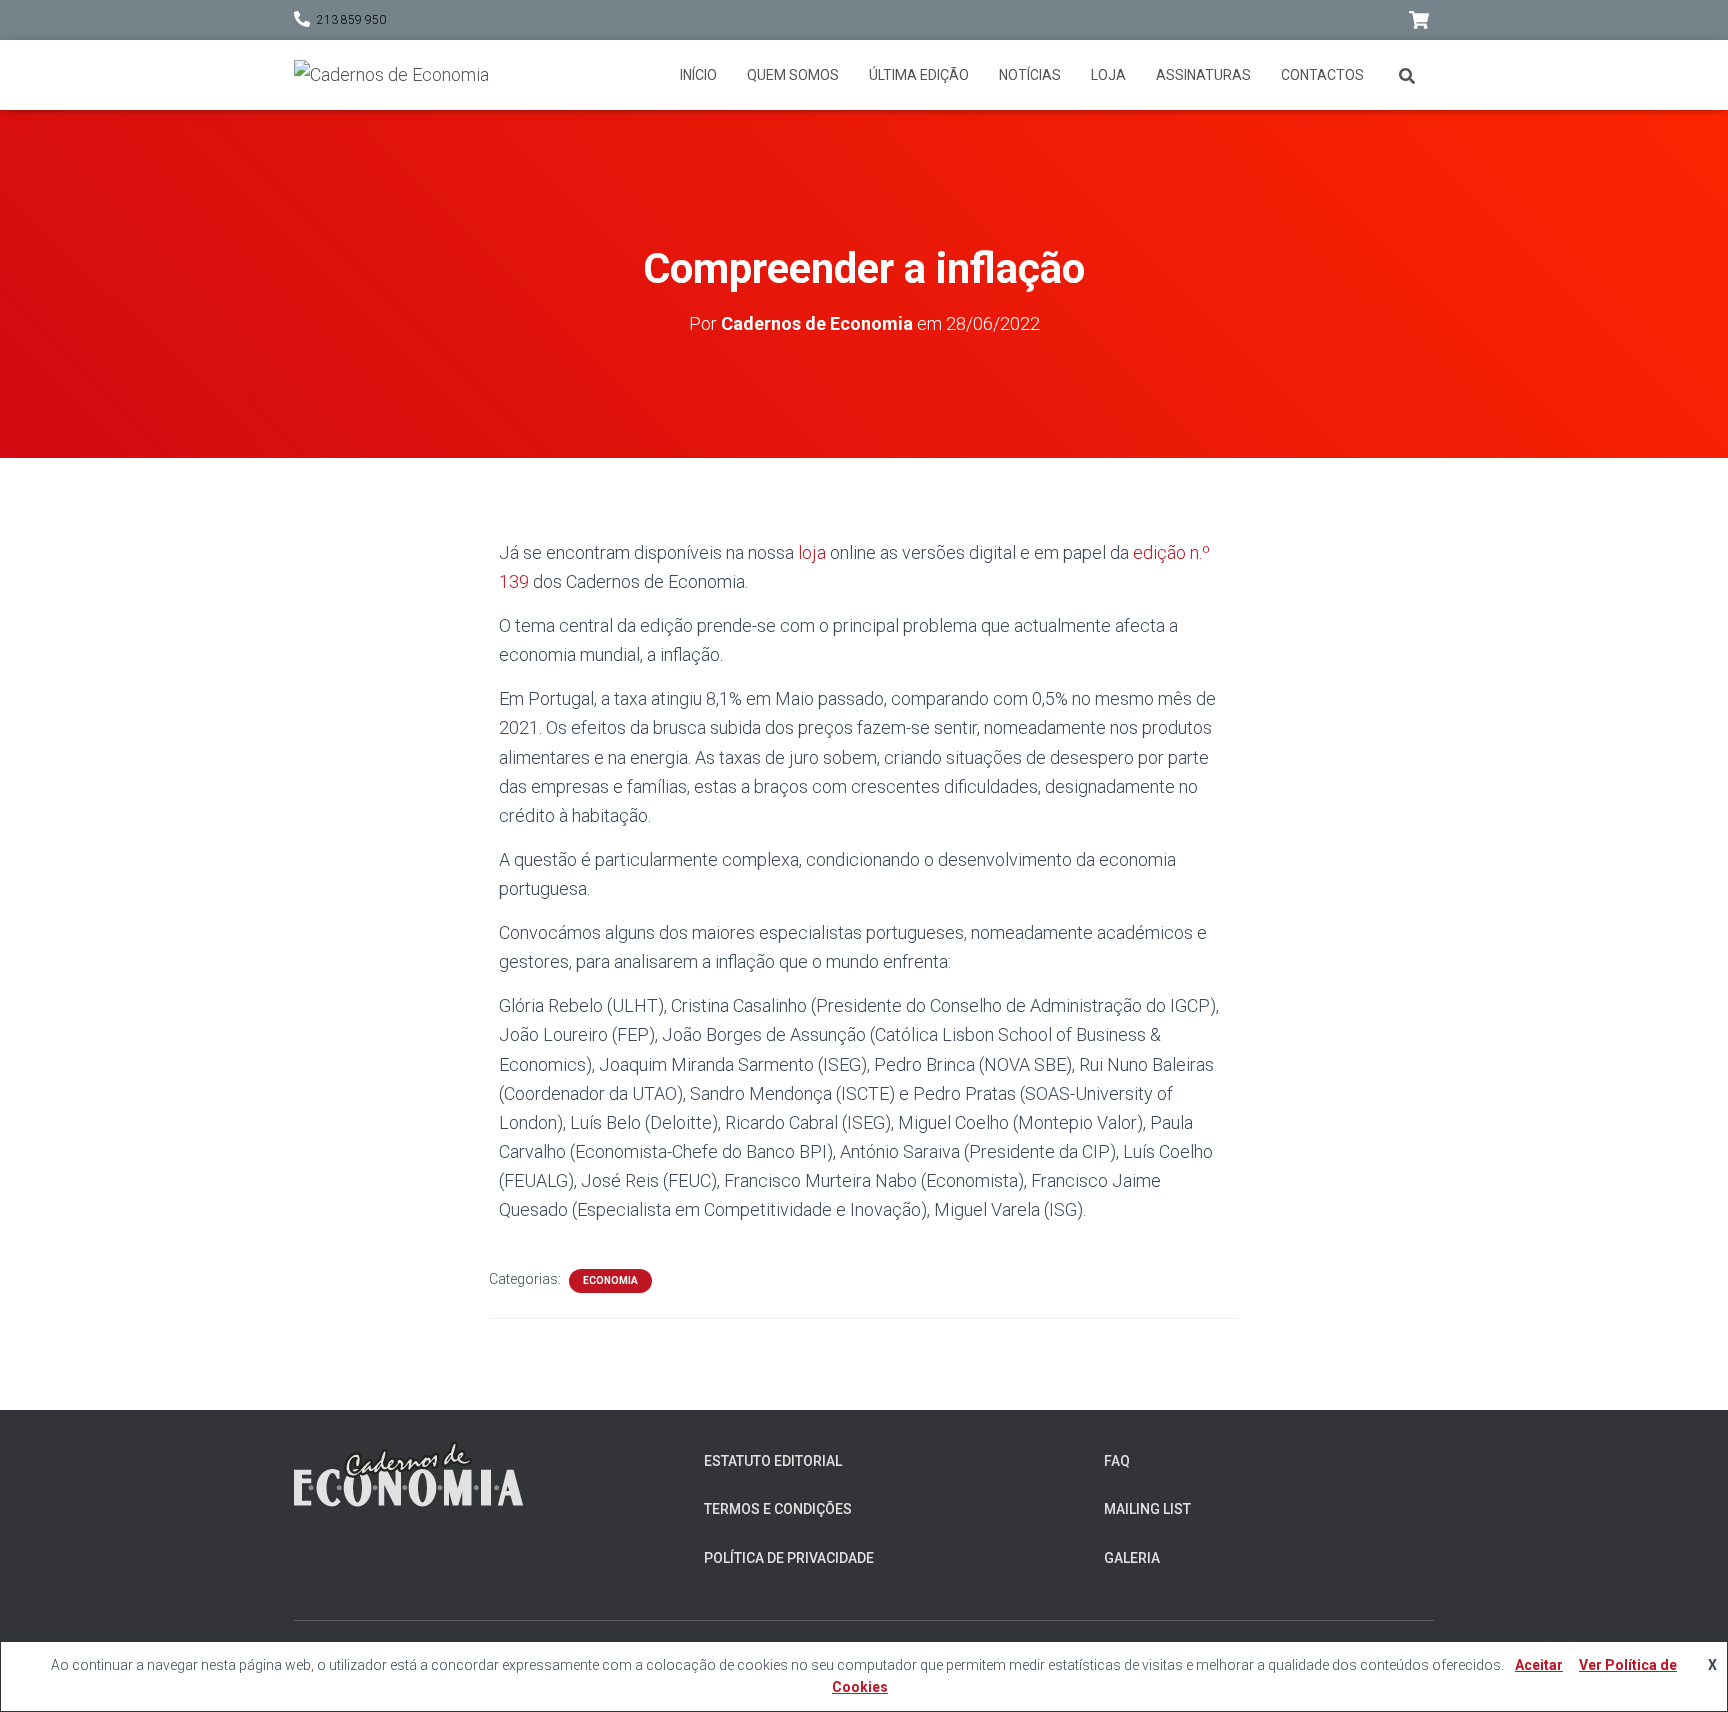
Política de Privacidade (789, 1558)
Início (698, 75)
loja (812, 552)
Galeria (1132, 1558)
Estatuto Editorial (773, 1461)
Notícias (1030, 75)
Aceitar (1539, 1665)
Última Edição (919, 75)
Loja (1108, 75)
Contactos (1322, 75)
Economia (610, 1280)
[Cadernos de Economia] (391, 75)
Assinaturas (1203, 75)
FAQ (1117, 1461)
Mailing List (1147, 1509)
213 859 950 (351, 20)
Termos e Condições (778, 1509)
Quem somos (793, 75)
